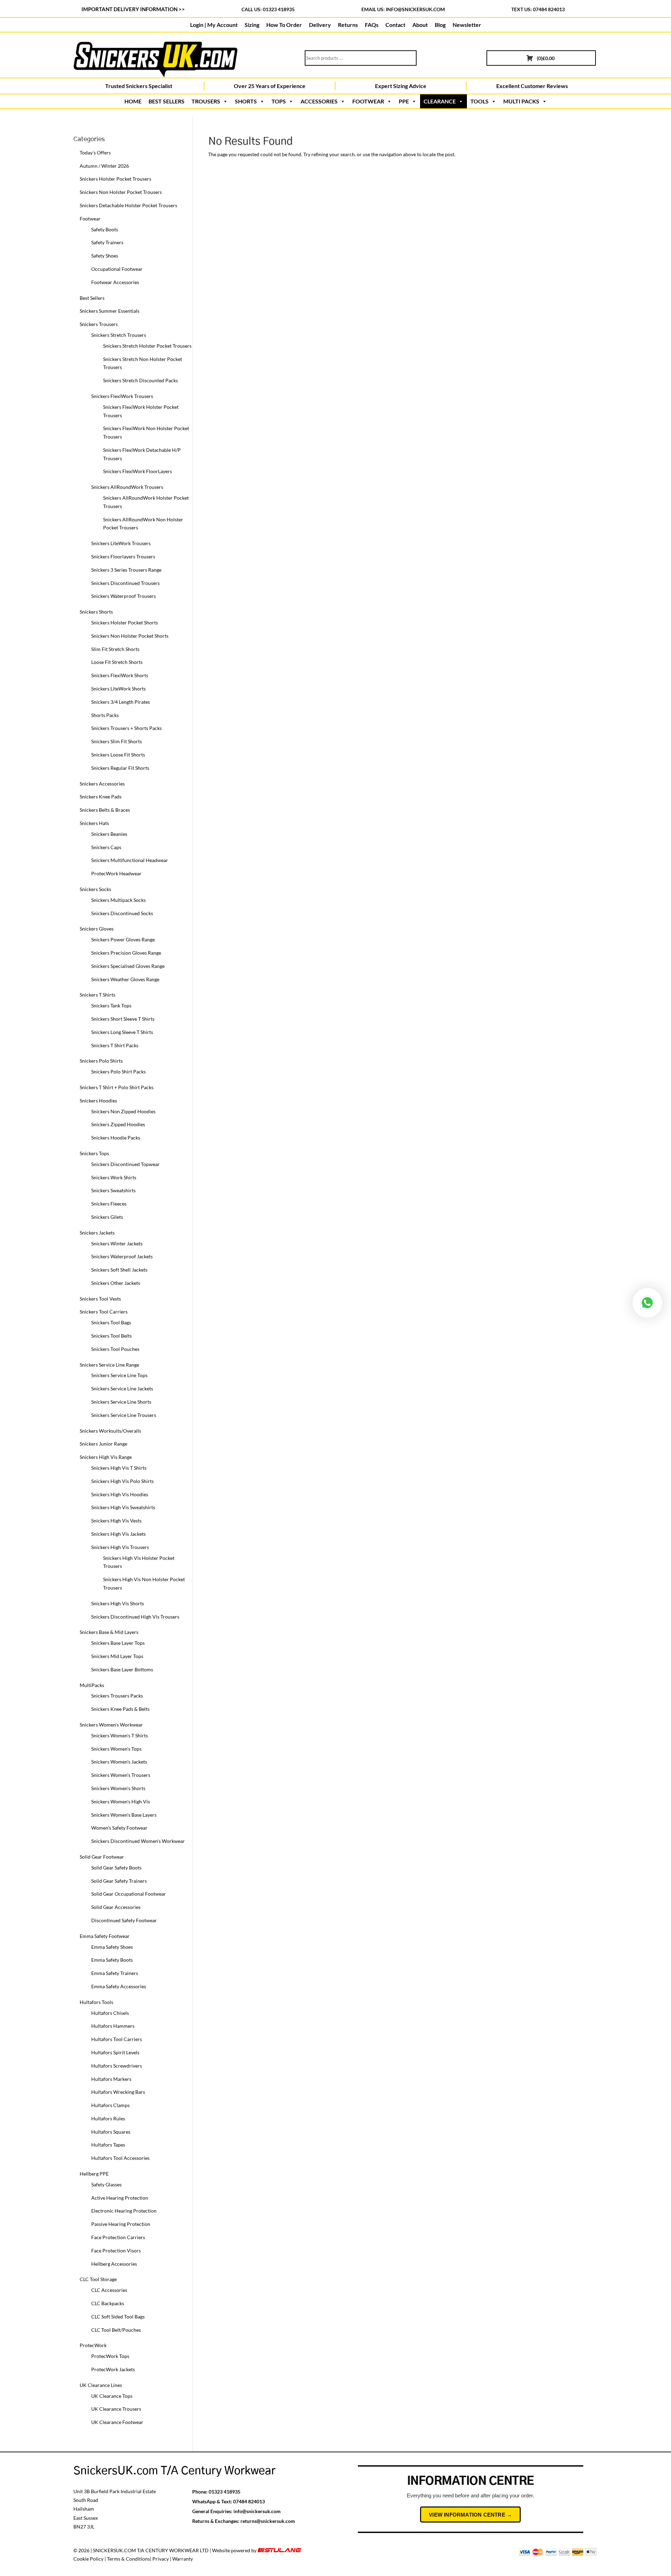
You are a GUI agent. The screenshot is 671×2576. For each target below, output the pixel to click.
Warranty (183, 2559)
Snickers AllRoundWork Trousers (127, 487)
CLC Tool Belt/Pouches (116, 2330)
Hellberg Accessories (114, 2264)
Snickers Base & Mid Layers (109, 1632)
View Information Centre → (470, 2515)
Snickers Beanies (109, 834)
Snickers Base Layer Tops (118, 1643)
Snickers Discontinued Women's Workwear (138, 1841)
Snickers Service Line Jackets (122, 1388)
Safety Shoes (105, 256)
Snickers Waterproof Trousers (124, 596)
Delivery (320, 25)
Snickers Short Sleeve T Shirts (123, 1019)
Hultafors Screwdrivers (117, 2066)
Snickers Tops (94, 1153)
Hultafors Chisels (110, 2013)
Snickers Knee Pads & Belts (120, 1709)
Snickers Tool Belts (111, 1336)
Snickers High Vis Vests (116, 1521)
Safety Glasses (106, 2184)
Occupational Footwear (117, 269)
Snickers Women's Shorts (118, 1788)
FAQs (372, 25)
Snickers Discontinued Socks (122, 913)
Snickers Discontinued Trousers (125, 583)
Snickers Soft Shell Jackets (119, 1270)
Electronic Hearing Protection (124, 2211)
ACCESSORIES (319, 101)
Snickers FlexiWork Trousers (122, 396)
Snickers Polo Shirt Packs (118, 1072)
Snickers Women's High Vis (121, 1801)
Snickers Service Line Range (109, 1365)
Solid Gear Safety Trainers (119, 1881)
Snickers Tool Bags (111, 1322)
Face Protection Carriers (118, 2237)
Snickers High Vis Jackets (118, 1534)
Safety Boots (105, 229)
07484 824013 (249, 2501)
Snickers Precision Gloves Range (126, 953)
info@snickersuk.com (415, 9)
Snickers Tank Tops (111, 1005)
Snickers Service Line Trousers (124, 1415)
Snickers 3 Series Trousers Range (126, 570)
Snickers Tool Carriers (104, 1312)
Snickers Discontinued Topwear (125, 1164)
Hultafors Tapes (108, 2145)
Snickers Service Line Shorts (121, 1402)
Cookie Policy (88, 2559)
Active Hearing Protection (120, 2198)
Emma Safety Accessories (119, 1986)
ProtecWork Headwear (116, 873)
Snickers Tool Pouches (115, 1349)
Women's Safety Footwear (119, 1828)
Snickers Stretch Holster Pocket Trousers (147, 346)
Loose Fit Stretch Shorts (117, 662)
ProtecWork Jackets (113, 2369)
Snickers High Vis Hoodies (120, 1494)
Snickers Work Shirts (114, 1177)
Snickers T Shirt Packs (115, 1045)
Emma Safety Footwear (105, 1936)
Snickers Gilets (107, 1217)
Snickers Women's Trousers (121, 1775)
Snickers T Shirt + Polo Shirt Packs (117, 1087)
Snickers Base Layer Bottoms (122, 1669)
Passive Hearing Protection (121, 2224)
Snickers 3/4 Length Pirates (121, 702)
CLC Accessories (109, 2290)
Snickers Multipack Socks (118, 900)
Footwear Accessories (115, 282)
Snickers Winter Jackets (117, 1243)
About (420, 25)
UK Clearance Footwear (117, 2422)
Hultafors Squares (111, 2132)
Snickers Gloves (97, 929)
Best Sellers (92, 298)
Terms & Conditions (128, 2559)
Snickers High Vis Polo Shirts (122, 1481)
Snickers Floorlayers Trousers (123, 556)
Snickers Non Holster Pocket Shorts (130, 636)
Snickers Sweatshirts (113, 1190)
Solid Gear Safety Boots (116, 1868)
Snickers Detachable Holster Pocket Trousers (128, 205)
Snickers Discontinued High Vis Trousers (135, 1617)
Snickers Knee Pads (101, 797)
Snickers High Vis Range (106, 1457)
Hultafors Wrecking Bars (118, 2092)
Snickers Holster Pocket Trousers (116, 179)
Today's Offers (95, 153)
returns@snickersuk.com (268, 2521)
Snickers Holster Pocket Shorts (125, 623)
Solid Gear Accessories (116, 1907)
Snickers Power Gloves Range (123, 939)
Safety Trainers (107, 242)
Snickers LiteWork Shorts (118, 689)
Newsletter (467, 25)
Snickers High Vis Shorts (118, 1603)
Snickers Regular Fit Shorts (120, 768)
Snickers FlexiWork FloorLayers (138, 471)
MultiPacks (92, 1685)
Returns (348, 25)
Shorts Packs (105, 715)
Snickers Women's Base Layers (124, 1815)
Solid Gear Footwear (102, 1857)
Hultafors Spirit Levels (115, 2052)
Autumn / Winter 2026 (104, 166)
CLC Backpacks (108, 2303)
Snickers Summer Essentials (110, 311)
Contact (395, 25)
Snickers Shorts (96, 612)
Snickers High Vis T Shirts (119, 1468)
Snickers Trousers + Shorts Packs (127, 728)
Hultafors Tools (96, 2002)
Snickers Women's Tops (116, 1749)
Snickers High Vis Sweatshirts (123, 1507)
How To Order (284, 25)
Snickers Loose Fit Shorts (118, 755)
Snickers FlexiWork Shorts (120, 675)
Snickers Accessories (102, 784)
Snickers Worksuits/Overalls (110, 1431)
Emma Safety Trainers (115, 1973)
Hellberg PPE (94, 2174)
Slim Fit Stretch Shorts (115, 649)
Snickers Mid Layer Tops (117, 1656)
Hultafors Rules (108, 2118)
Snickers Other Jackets (116, 1283)
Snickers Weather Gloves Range (125, 979)
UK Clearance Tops (112, 2396)
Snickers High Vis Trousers (120, 1547)
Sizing (252, 25)
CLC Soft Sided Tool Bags (118, 2317)
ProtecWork (93, 2345)
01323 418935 (225, 2492)
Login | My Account (214, 25)
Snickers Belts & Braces (105, 810)
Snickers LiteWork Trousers (121, 543)
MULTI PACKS (521, 101)
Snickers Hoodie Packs (116, 1138)
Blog (440, 25)
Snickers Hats (94, 823)
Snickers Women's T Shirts (120, 1735)
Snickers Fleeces (109, 1204)
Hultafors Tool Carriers (117, 2039)
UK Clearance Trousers (116, 2409)
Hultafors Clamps (110, 2105)
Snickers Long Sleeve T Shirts (122, 1032)
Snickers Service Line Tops (119, 1375)
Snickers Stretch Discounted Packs (140, 380)
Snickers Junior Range (103, 1444)
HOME (133, 101)
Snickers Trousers (99, 324)
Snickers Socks (95, 889)
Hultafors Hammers (113, 2026)
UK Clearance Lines (101, 2385)
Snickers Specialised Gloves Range (128, 966)
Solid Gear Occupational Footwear (129, 1894)
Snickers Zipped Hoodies (118, 1124)
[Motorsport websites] (280, 2550)
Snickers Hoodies (98, 1101)
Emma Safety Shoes (112, 1947)
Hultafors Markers (111, 2079)
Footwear (90, 219)
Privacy (161, 2559)
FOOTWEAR (368, 101)
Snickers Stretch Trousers (119, 335)
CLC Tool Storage (98, 2279)
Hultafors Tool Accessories (120, 2158)
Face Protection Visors (116, 2251)
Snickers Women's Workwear (111, 1725)
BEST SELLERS (167, 101)
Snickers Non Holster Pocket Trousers (121, 192)
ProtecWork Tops (110, 2356)
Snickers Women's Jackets (119, 1762)
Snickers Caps (106, 847)
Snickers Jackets (97, 1233)
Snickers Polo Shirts (101, 1061)
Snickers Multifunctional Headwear (130, 860)
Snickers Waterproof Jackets (122, 1256)
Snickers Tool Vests (100, 1299)
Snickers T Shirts (98, 995)
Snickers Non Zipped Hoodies (123, 1111)
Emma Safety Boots (112, 1960)
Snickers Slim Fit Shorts (117, 741)
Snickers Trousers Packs (117, 1696)
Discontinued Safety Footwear (124, 1920)
